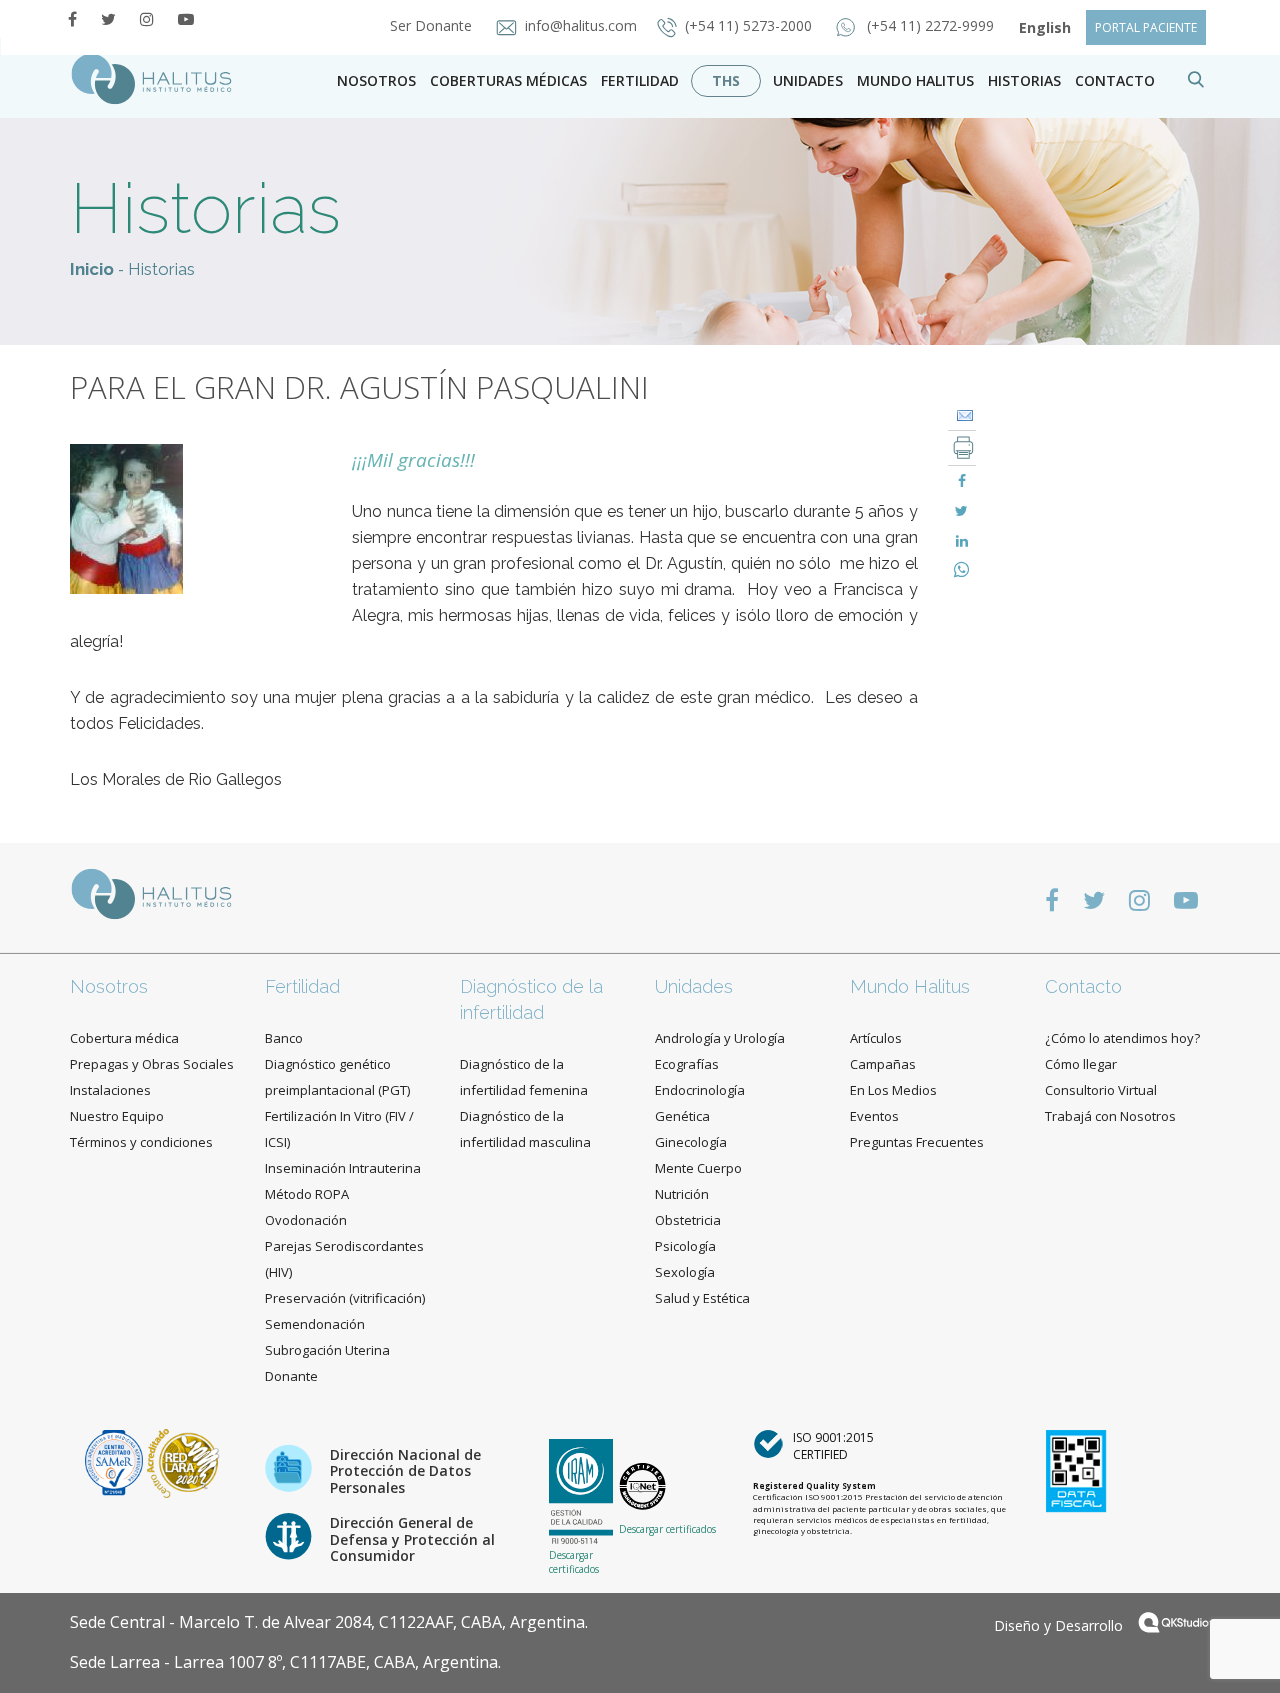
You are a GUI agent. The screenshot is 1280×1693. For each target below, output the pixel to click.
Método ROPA (307, 1194)
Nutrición (682, 1194)
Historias (1024, 80)
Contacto (1083, 986)
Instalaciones (110, 1090)
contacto (1115, 80)
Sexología (685, 1272)
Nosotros (376, 80)
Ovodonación (306, 1220)
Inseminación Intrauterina (343, 1168)
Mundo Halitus (915, 80)
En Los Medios (893, 1090)
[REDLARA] (183, 1461)
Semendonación (315, 1324)
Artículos (876, 1038)
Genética (682, 1116)
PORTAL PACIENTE (1146, 27)
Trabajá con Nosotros (1110, 1116)
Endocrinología (700, 1090)
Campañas (883, 1064)
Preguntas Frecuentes (917, 1142)
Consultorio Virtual (1101, 1090)
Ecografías (687, 1064)
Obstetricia (688, 1220)
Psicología (685, 1246)
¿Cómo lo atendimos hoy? (1122, 1038)
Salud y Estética (702, 1298)
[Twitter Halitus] (108, 19)
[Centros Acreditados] (116, 1461)
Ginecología (691, 1142)
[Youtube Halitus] (186, 19)
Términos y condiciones (141, 1142)
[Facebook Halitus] (72, 19)
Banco (284, 1038)
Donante (291, 1376)
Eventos (874, 1116)
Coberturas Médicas (508, 80)
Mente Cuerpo (698, 1168)
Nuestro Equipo (117, 1116)
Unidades (808, 80)
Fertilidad (640, 80)
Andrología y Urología (720, 1038)
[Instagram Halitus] (147, 19)
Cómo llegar (1081, 1064)
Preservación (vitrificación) (345, 1298)
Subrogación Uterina (327, 1350)
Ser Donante (433, 25)
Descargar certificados (574, 1562)
